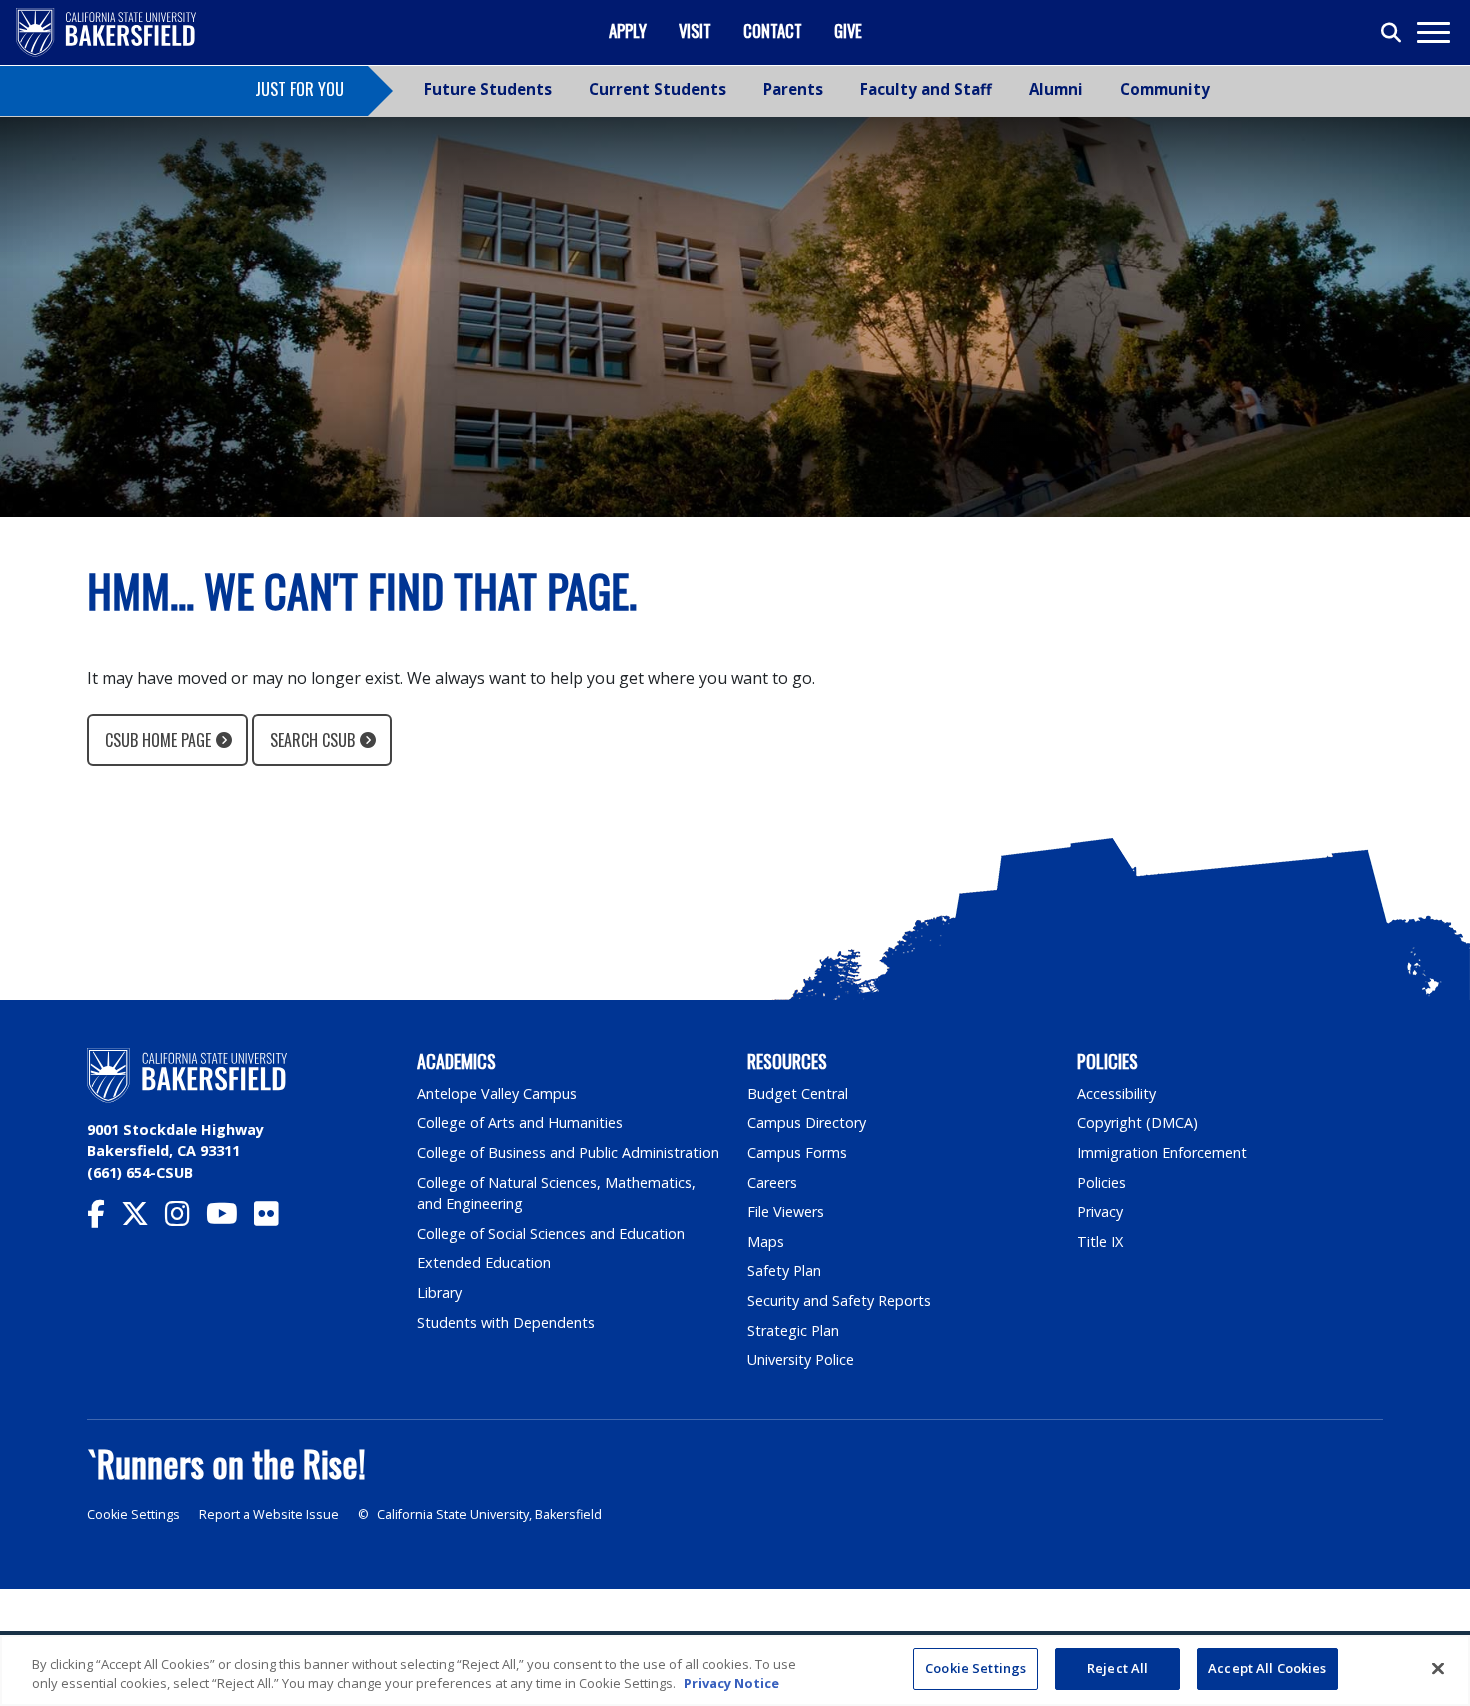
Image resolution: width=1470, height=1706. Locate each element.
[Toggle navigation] (1432, 32)
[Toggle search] (1392, 33)
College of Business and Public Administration (568, 1152)
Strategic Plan (793, 1330)
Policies (1101, 1182)
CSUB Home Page (158, 740)
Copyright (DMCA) (1137, 1122)
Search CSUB (312, 740)
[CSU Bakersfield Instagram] (185, 1218)
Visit (695, 30)
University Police (800, 1359)
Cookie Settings (133, 1514)
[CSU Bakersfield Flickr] (274, 1218)
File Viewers (785, 1211)
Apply (628, 30)
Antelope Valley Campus (497, 1093)
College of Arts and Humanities (520, 1122)
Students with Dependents (506, 1322)
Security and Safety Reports (839, 1300)
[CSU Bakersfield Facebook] (104, 1218)
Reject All (1117, 1668)
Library (439, 1292)
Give (848, 30)
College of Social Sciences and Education (551, 1233)
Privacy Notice (731, 1684)
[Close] (1438, 1668)
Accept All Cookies (1267, 1668)
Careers (772, 1182)
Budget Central (797, 1093)
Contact (772, 30)
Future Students (488, 89)
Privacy (1100, 1211)
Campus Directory (806, 1122)
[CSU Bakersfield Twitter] (143, 1218)
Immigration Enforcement (1162, 1152)
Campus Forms (797, 1152)
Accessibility (1116, 1093)
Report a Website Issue (269, 1514)
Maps (765, 1241)
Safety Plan (784, 1270)
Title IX (1100, 1241)
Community (1165, 89)
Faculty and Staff (926, 89)
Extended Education (484, 1262)
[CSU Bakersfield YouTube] (230, 1218)
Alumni (1056, 89)
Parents (793, 89)
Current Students (657, 89)
